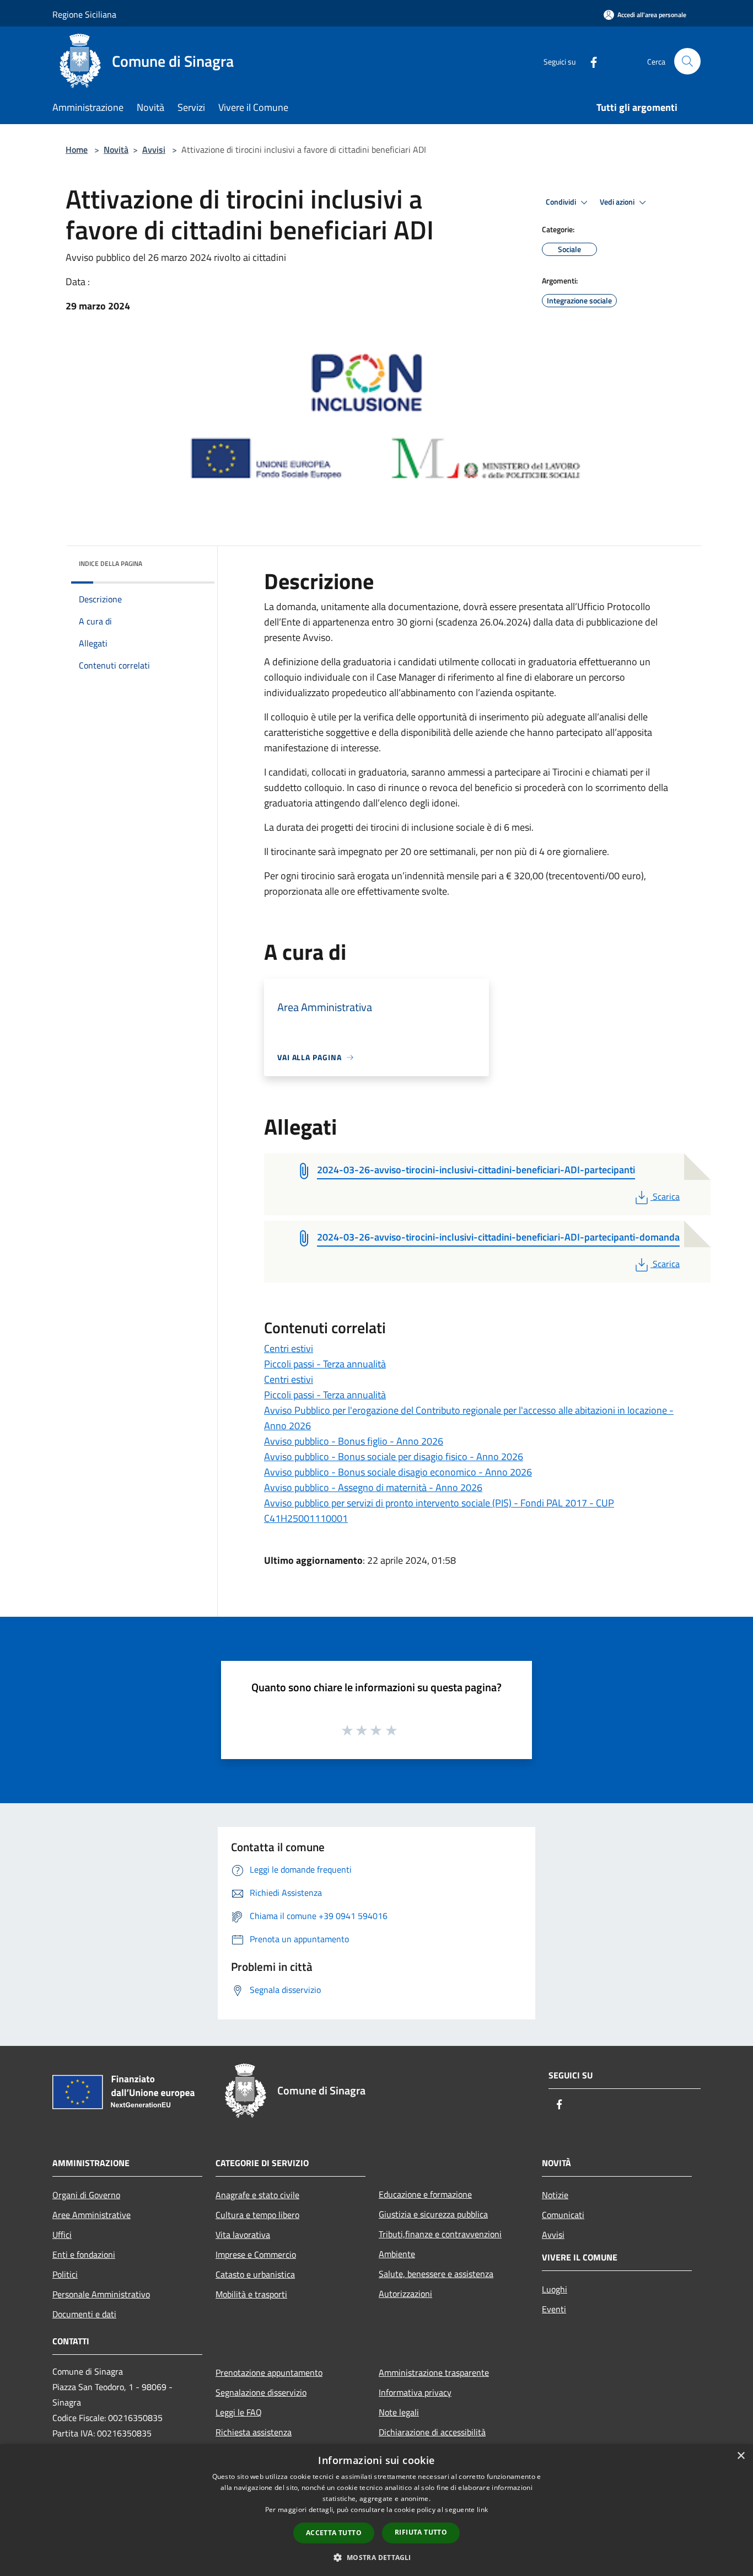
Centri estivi (289, 1348)
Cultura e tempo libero (257, 2215)
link (482, 2510)
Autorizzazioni (405, 2294)
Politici (65, 2274)
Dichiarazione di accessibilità (432, 2432)
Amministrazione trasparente (434, 2372)
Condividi (562, 202)
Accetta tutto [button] (334, 2533)
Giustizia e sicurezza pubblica (433, 2214)
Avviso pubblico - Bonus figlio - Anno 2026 (354, 1441)
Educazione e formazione (425, 2194)
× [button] (741, 2456)
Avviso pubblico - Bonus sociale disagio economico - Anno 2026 (398, 1472)
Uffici (62, 2235)
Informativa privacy (415, 2392)
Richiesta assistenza (254, 2432)
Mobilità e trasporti (251, 2294)
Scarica (666, 1196)
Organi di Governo (86, 2195)
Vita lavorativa (243, 2235)
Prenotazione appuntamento (269, 2372)
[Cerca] (687, 61)
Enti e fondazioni (84, 2254)
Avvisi (154, 149)
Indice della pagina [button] (111, 563)
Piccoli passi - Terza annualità (325, 1364)
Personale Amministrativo (101, 2294)
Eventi (554, 2309)
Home (77, 149)
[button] (376, 2557)
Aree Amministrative (92, 2215)
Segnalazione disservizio (261, 2392)
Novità (116, 149)
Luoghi (555, 2289)
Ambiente (397, 2254)
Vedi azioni (618, 202)
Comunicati (563, 2215)
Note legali (399, 2412)
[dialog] (376, 2510)
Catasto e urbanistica (255, 2274)
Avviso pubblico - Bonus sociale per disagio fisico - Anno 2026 (394, 1457)
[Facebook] (589, 61)
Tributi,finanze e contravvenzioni (440, 2234)
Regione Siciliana (84, 14)
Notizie (555, 2195)
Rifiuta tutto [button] (421, 2532)
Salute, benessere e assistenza (436, 2274)
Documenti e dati (84, 2314)
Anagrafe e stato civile (257, 2195)
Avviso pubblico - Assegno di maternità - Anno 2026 (373, 1487)
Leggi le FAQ (239, 2412)
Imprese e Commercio (256, 2254)
